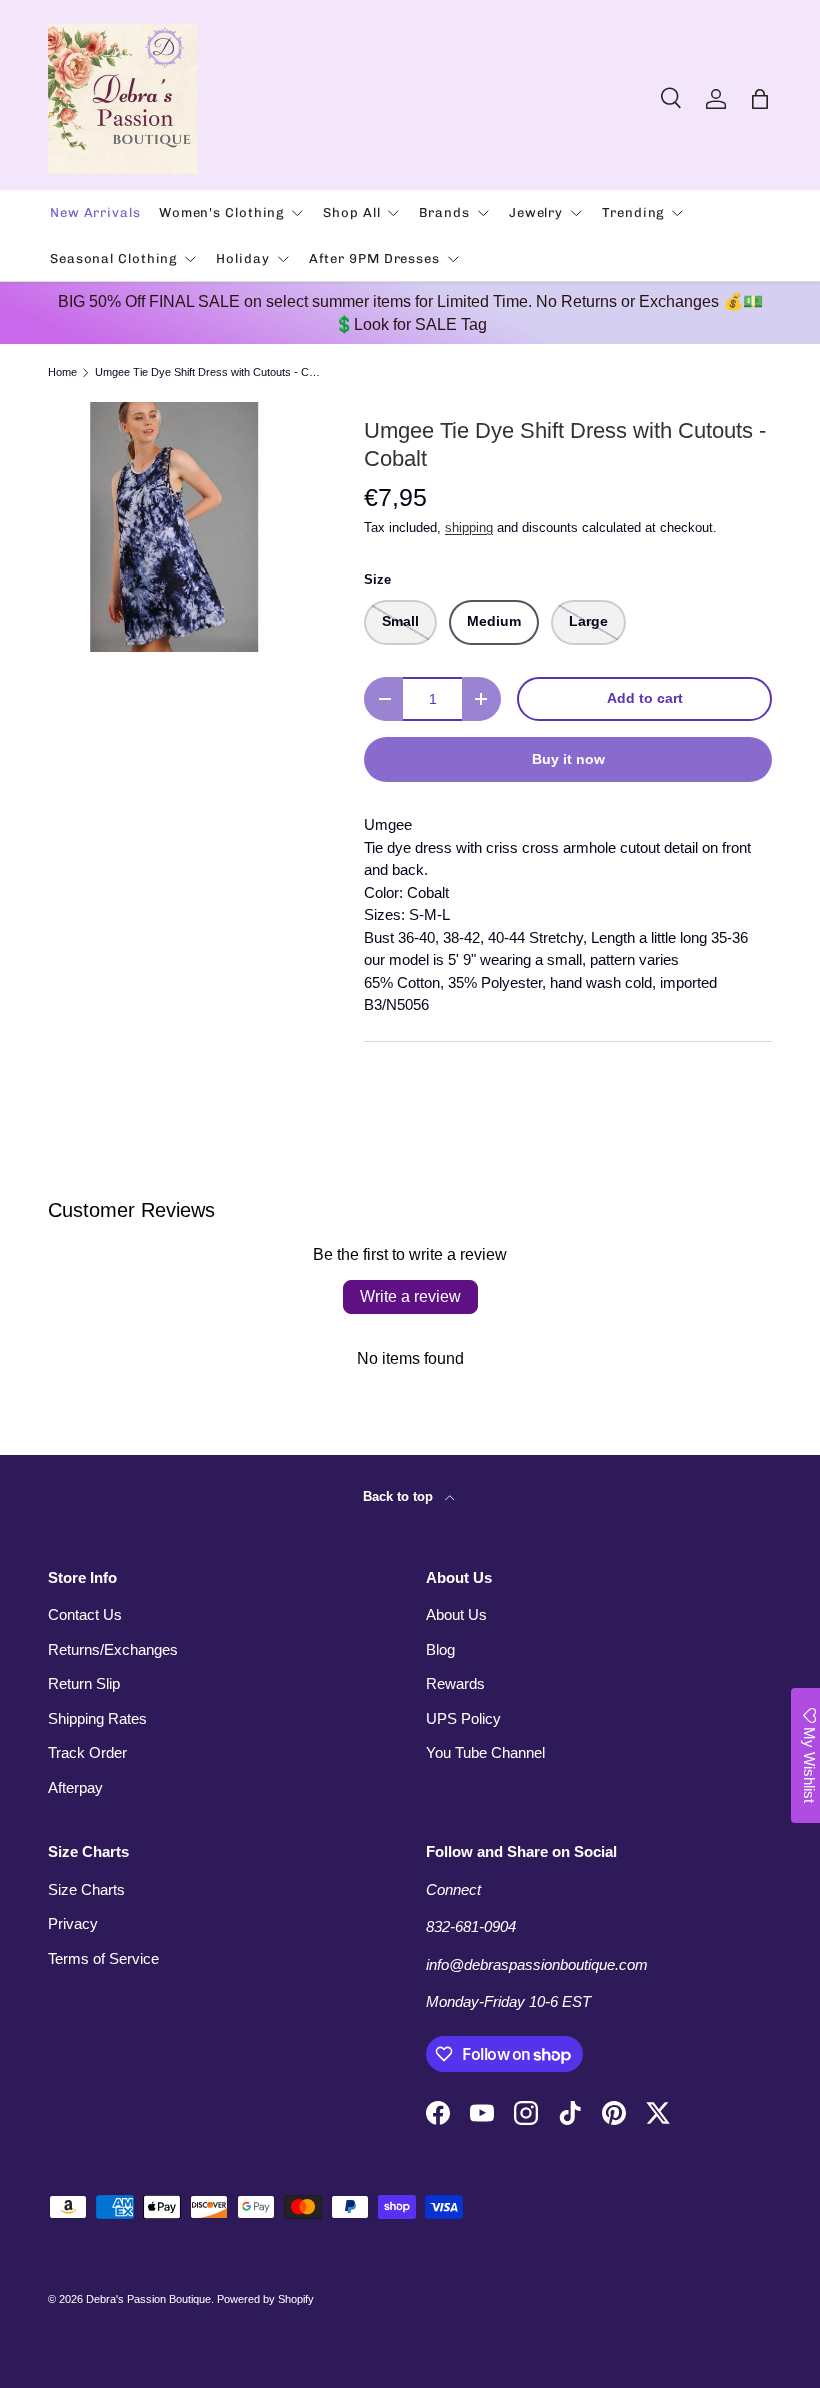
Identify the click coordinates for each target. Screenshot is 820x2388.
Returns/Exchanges (113, 1649)
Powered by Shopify (265, 2299)
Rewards (455, 1683)
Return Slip (84, 1683)
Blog (440, 1649)
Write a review (410, 1296)
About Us (456, 1614)
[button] (760, 99)
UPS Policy (463, 1718)
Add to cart (645, 698)
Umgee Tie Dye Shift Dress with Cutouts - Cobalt (207, 372)
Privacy (73, 1923)
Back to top (400, 1496)
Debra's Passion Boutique (148, 2299)
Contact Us (85, 1614)
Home (62, 372)
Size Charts (86, 1889)
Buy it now (568, 759)
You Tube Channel (485, 1752)
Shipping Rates (97, 1718)
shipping (469, 527)
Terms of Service (103, 1958)
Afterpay (75, 1787)
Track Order (87, 1752)
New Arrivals (95, 212)
